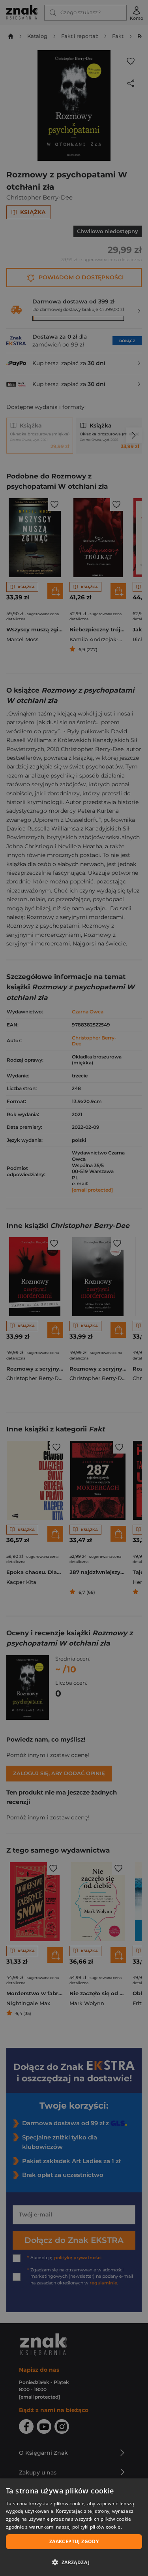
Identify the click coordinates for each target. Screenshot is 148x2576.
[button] (74, 2562)
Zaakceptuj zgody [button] (74, 2541)
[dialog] (74, 2527)
